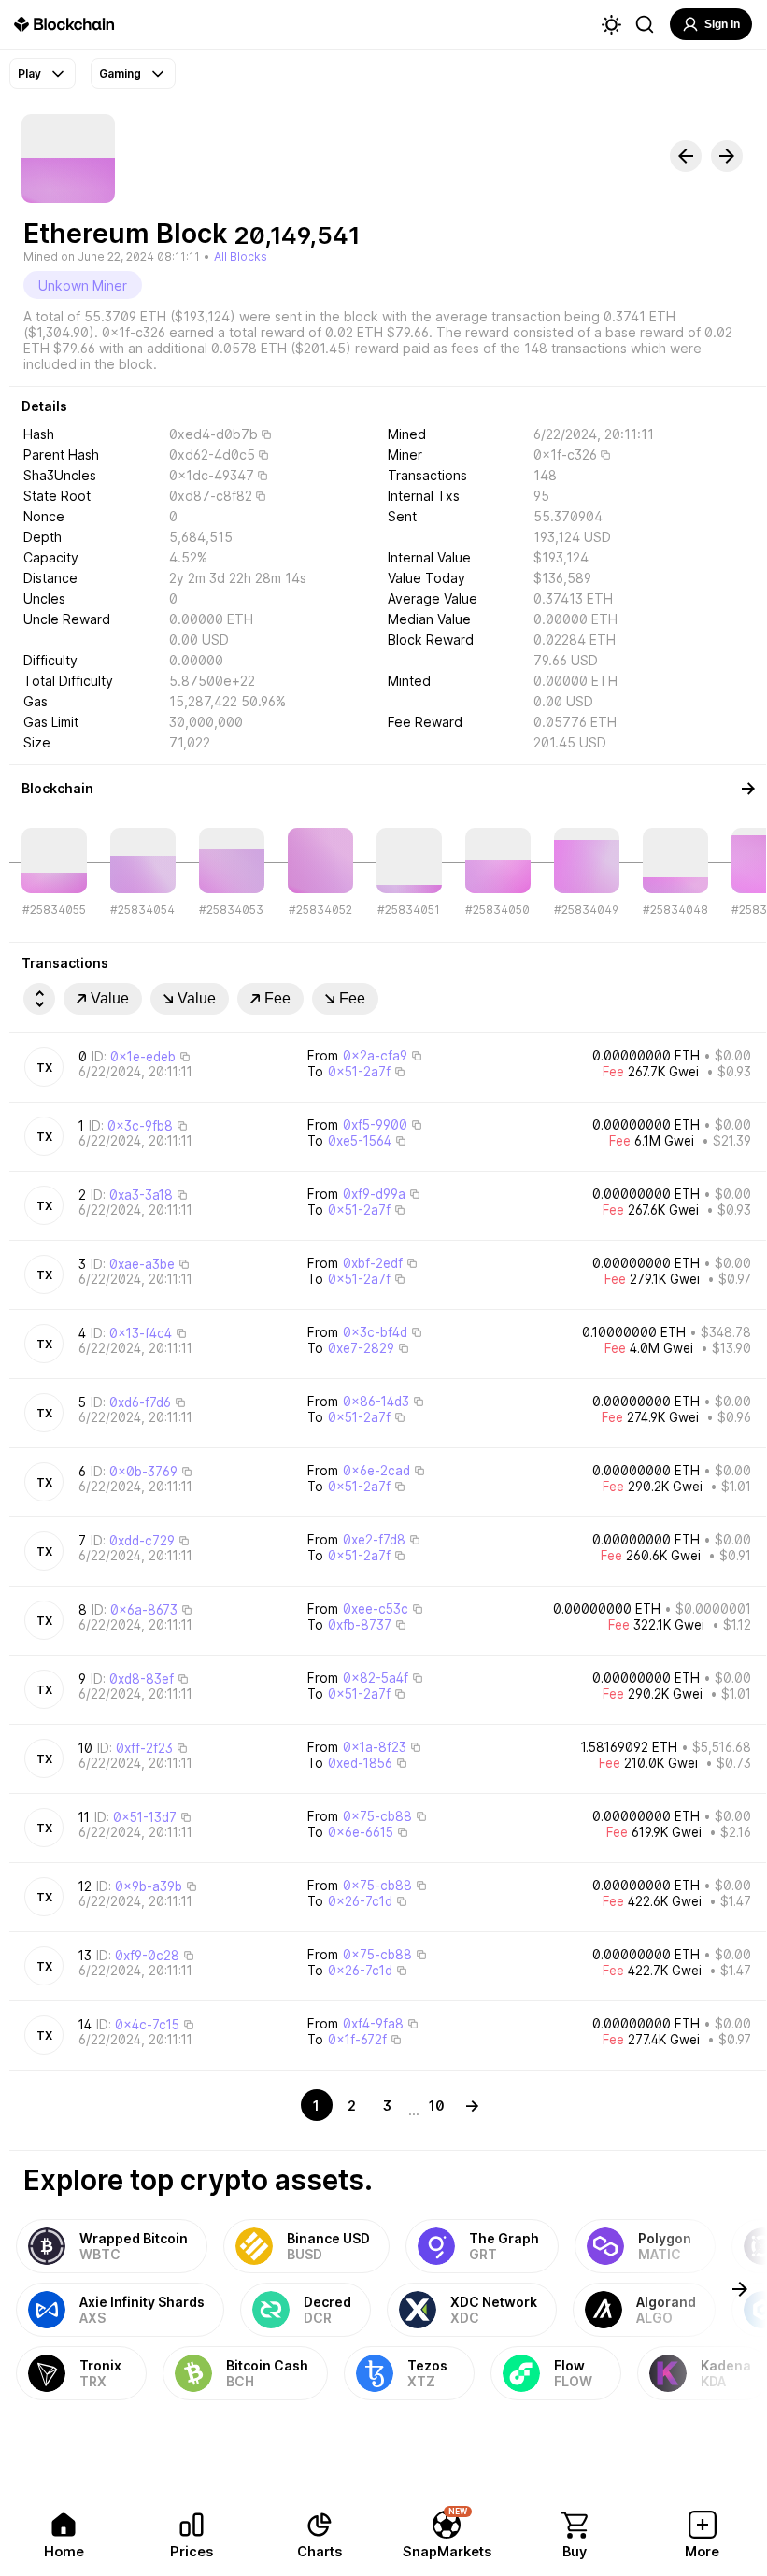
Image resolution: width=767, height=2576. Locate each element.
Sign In (722, 24)
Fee (277, 998)
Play (29, 73)
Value (110, 998)
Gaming (120, 73)
